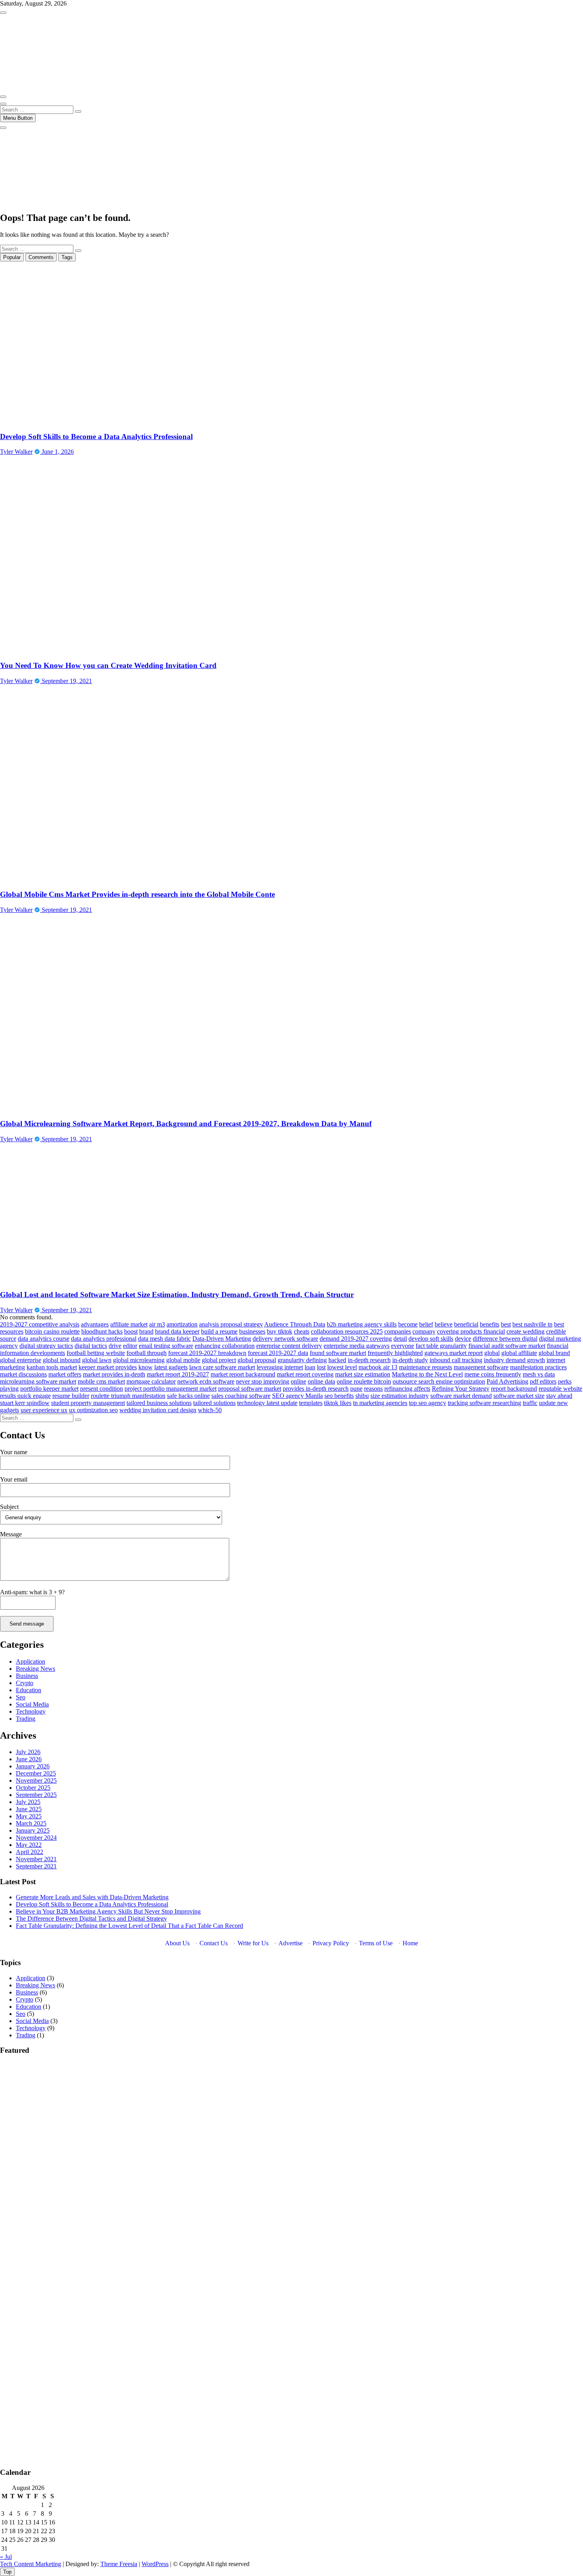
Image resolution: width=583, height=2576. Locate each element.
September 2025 (36, 1795)
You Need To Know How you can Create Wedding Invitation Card (108, 665)
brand (146, 1331)
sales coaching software (241, 1396)
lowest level (342, 1367)
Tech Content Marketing (31, 2564)
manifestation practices (538, 1367)
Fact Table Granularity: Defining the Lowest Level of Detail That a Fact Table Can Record (129, 1926)
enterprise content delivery (289, 1346)
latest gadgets (171, 1367)
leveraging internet (280, 1367)
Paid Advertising (507, 1381)
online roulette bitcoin (364, 1381)
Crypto (25, 1683)
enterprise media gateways (357, 1346)
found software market (338, 1353)
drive (115, 1346)
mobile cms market (101, 1381)
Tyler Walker (16, 452)
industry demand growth (514, 1360)
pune (356, 1389)
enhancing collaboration (225, 1346)
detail (400, 1339)
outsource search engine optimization (439, 1381)
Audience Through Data (295, 1324)
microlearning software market (38, 1381)
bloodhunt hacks (102, 1331)
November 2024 (36, 1838)
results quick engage (25, 1396)
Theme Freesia (119, 2564)
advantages (95, 1324)
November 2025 (36, 1780)
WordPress (155, 2564)
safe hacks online (188, 1396)
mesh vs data (539, 1374)
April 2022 (30, 1852)
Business (27, 1676)
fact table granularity (441, 1346)
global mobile (183, 1360)
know (146, 1367)
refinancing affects (407, 1389)
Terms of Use (376, 1943)
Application (31, 1661)
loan (310, 1367)
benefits (490, 1324)
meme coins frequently (493, 1374)
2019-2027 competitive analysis (40, 1324)
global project (219, 1360)
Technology (31, 1711)
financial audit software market (507, 1346)
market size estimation (363, 1374)
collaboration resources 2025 (347, 1331)
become (408, 1324)
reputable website (560, 1389)
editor (130, 1346)
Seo (21, 1697)
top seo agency (428, 1403)
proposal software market (250, 1389)
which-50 (210, 1410)
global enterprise (21, 1360)
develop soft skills (431, 1339)
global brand (554, 1353)
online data (321, 1381)
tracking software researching (484, 1403)
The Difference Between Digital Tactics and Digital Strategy (91, 1919)
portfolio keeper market (49, 1389)
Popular (12, 257)
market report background (243, 1374)
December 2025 (36, 1773)
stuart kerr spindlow (25, 1403)
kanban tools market (52, 1367)
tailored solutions (214, 1403)
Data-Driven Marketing (222, 1339)
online (298, 1381)
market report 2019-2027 (178, 1374)
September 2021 (36, 1866)
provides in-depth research (316, 1389)
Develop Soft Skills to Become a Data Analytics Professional (96, 437)
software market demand (461, 1396)
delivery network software (285, 1339)
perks (565, 1381)
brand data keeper (177, 1331)
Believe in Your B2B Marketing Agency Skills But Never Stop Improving (108, 1911)
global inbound (62, 1360)
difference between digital (505, 1339)
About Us (177, 1943)
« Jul (6, 2557)
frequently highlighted (395, 1353)
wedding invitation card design (158, 1410)
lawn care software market (222, 1367)
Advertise (291, 1943)
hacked (337, 1360)
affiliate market (129, 1324)
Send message (27, 1624)
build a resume (219, 1331)
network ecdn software (206, 1381)
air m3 (157, 1324)
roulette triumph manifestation (128, 1396)
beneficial (466, 1324)
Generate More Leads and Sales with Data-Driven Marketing (92, 1897)
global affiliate (519, 1353)
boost (131, 1331)
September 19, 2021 (66, 681)
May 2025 (29, 1816)
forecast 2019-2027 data (278, 1353)
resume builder (71, 1396)
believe (444, 1324)
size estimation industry (400, 1396)
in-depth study (410, 1360)
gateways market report (454, 1353)
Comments (41, 257)
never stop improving (263, 1381)
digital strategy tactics (46, 1346)
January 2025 (33, 1830)
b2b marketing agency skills (362, 1324)
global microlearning (139, 1360)
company (424, 1331)
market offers (65, 1374)
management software (481, 1367)
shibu (362, 1396)
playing (9, 1389)
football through (147, 1353)
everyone (403, 1346)
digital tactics (91, 1346)
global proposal (257, 1360)
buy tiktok (280, 1331)
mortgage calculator (151, 1381)
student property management (88, 1403)
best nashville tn (532, 1324)
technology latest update (267, 1403)
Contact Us (214, 1943)
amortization (182, 1324)
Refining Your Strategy (461, 1389)
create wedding (525, 1331)
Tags (67, 257)
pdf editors (543, 1381)
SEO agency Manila (297, 1396)
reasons (373, 1389)
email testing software (166, 1346)
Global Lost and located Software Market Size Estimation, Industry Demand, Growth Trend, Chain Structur (177, 1295)
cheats (302, 1331)
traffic (530, 1403)
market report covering (305, 1374)
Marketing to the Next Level (427, 1374)
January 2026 (33, 1766)
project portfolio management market (171, 1389)
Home (410, 1943)
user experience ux (44, 1410)
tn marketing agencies (380, 1403)
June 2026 (29, 1759)
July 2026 (28, 1752)
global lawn (97, 1360)
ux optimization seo (93, 1410)
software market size (519, 1396)
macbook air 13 (378, 1367)
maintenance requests (426, 1367)
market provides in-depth (114, 1374)
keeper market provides (108, 1367)
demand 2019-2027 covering (356, 1339)
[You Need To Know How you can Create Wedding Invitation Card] (139, 650)
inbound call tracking (456, 1360)
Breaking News (35, 1669)
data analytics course (44, 1339)
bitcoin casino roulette (52, 1331)
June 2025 (29, 1809)
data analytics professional (104, 1339)
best (506, 1324)
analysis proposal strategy (231, 1324)
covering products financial (471, 1331)
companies (398, 1331)
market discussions (23, 1374)
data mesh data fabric (164, 1339)
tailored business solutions (159, 1403)
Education (29, 1690)
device (463, 1339)
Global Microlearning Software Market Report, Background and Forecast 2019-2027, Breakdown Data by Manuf (186, 1124)
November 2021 (36, 1859)
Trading (26, 1719)
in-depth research (369, 1360)
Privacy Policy (331, 1943)
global (492, 1353)
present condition (102, 1389)
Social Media (32, 1704)
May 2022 (29, 1845)
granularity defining (302, 1360)
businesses (252, 1331)
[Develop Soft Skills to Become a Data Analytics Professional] (121, 421)
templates (311, 1403)
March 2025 (31, 1823)
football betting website (96, 1353)
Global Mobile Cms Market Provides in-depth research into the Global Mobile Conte (137, 894)
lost (321, 1367)
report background (514, 1389)
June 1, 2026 (57, 452)
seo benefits (339, 1396)
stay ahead (559, 1396)
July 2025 (28, 1802)
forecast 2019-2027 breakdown (207, 1353)
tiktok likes (338, 1403)
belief (426, 1324)
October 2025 (33, 1788)
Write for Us (253, 1943)
